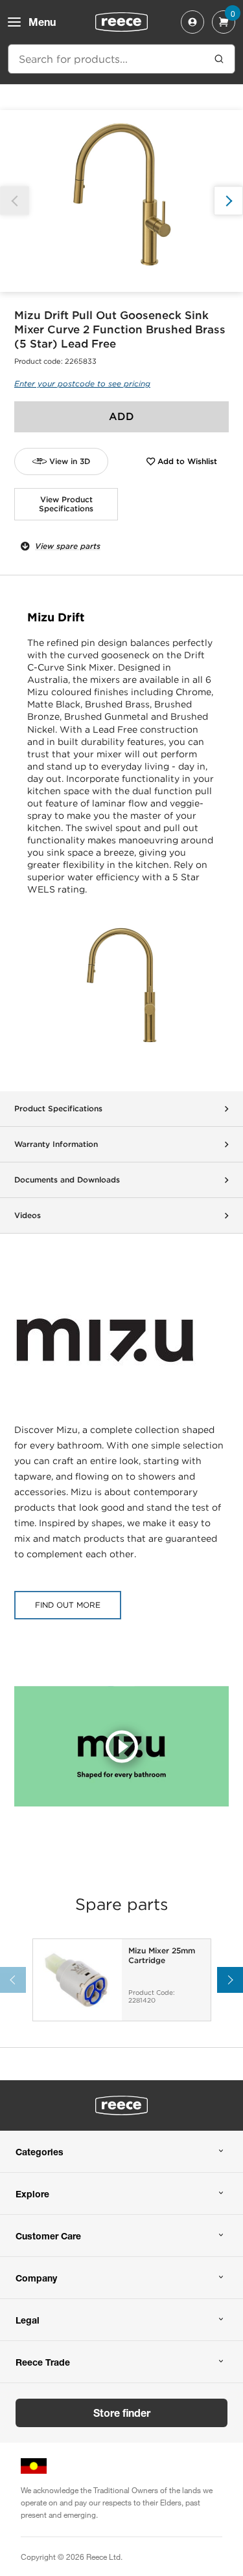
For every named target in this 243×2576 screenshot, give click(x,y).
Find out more (68, 1605)
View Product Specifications (66, 504)
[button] (228, 201)
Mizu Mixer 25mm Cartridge (162, 1955)
